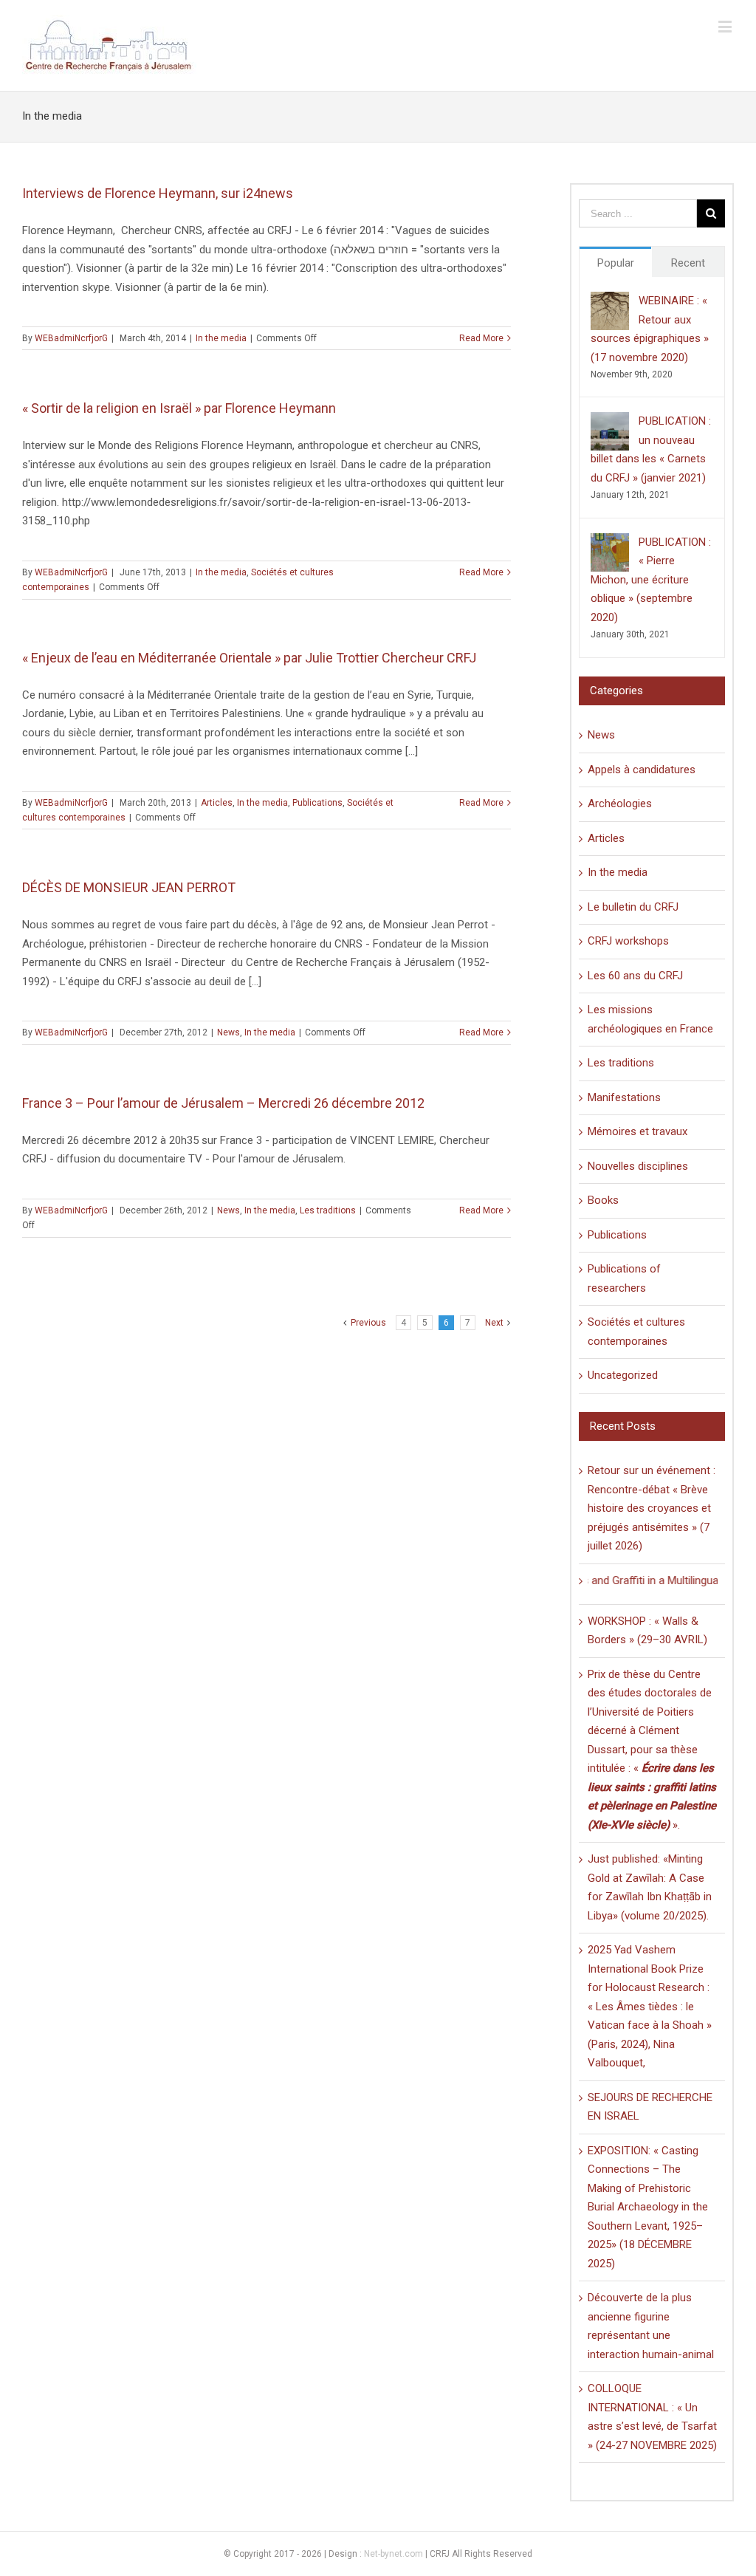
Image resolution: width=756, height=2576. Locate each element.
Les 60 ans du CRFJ (635, 976)
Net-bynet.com (394, 2554)
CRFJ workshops (628, 941)
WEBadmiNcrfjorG (71, 338)
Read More (481, 338)
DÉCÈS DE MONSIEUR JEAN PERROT (129, 887)
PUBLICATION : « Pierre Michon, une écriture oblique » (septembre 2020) (651, 580)
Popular (616, 263)
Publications (317, 803)
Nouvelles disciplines (638, 1166)
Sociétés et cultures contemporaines (636, 1332)
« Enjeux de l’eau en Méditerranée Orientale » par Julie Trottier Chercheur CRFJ (249, 658)
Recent (688, 263)
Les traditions (328, 1210)
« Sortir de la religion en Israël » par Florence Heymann (179, 408)
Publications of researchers (624, 1278)
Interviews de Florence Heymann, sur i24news (158, 193)
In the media (221, 338)
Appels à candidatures (642, 770)
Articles (217, 803)
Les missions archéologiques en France (650, 1019)
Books (603, 1200)
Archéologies (620, 804)
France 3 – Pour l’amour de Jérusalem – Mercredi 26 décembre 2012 (223, 1103)
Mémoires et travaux (638, 1131)
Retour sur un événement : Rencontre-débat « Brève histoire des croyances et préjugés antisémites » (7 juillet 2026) (652, 1508)
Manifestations (624, 1097)
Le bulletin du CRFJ (633, 907)
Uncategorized (623, 1375)
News (228, 1032)
